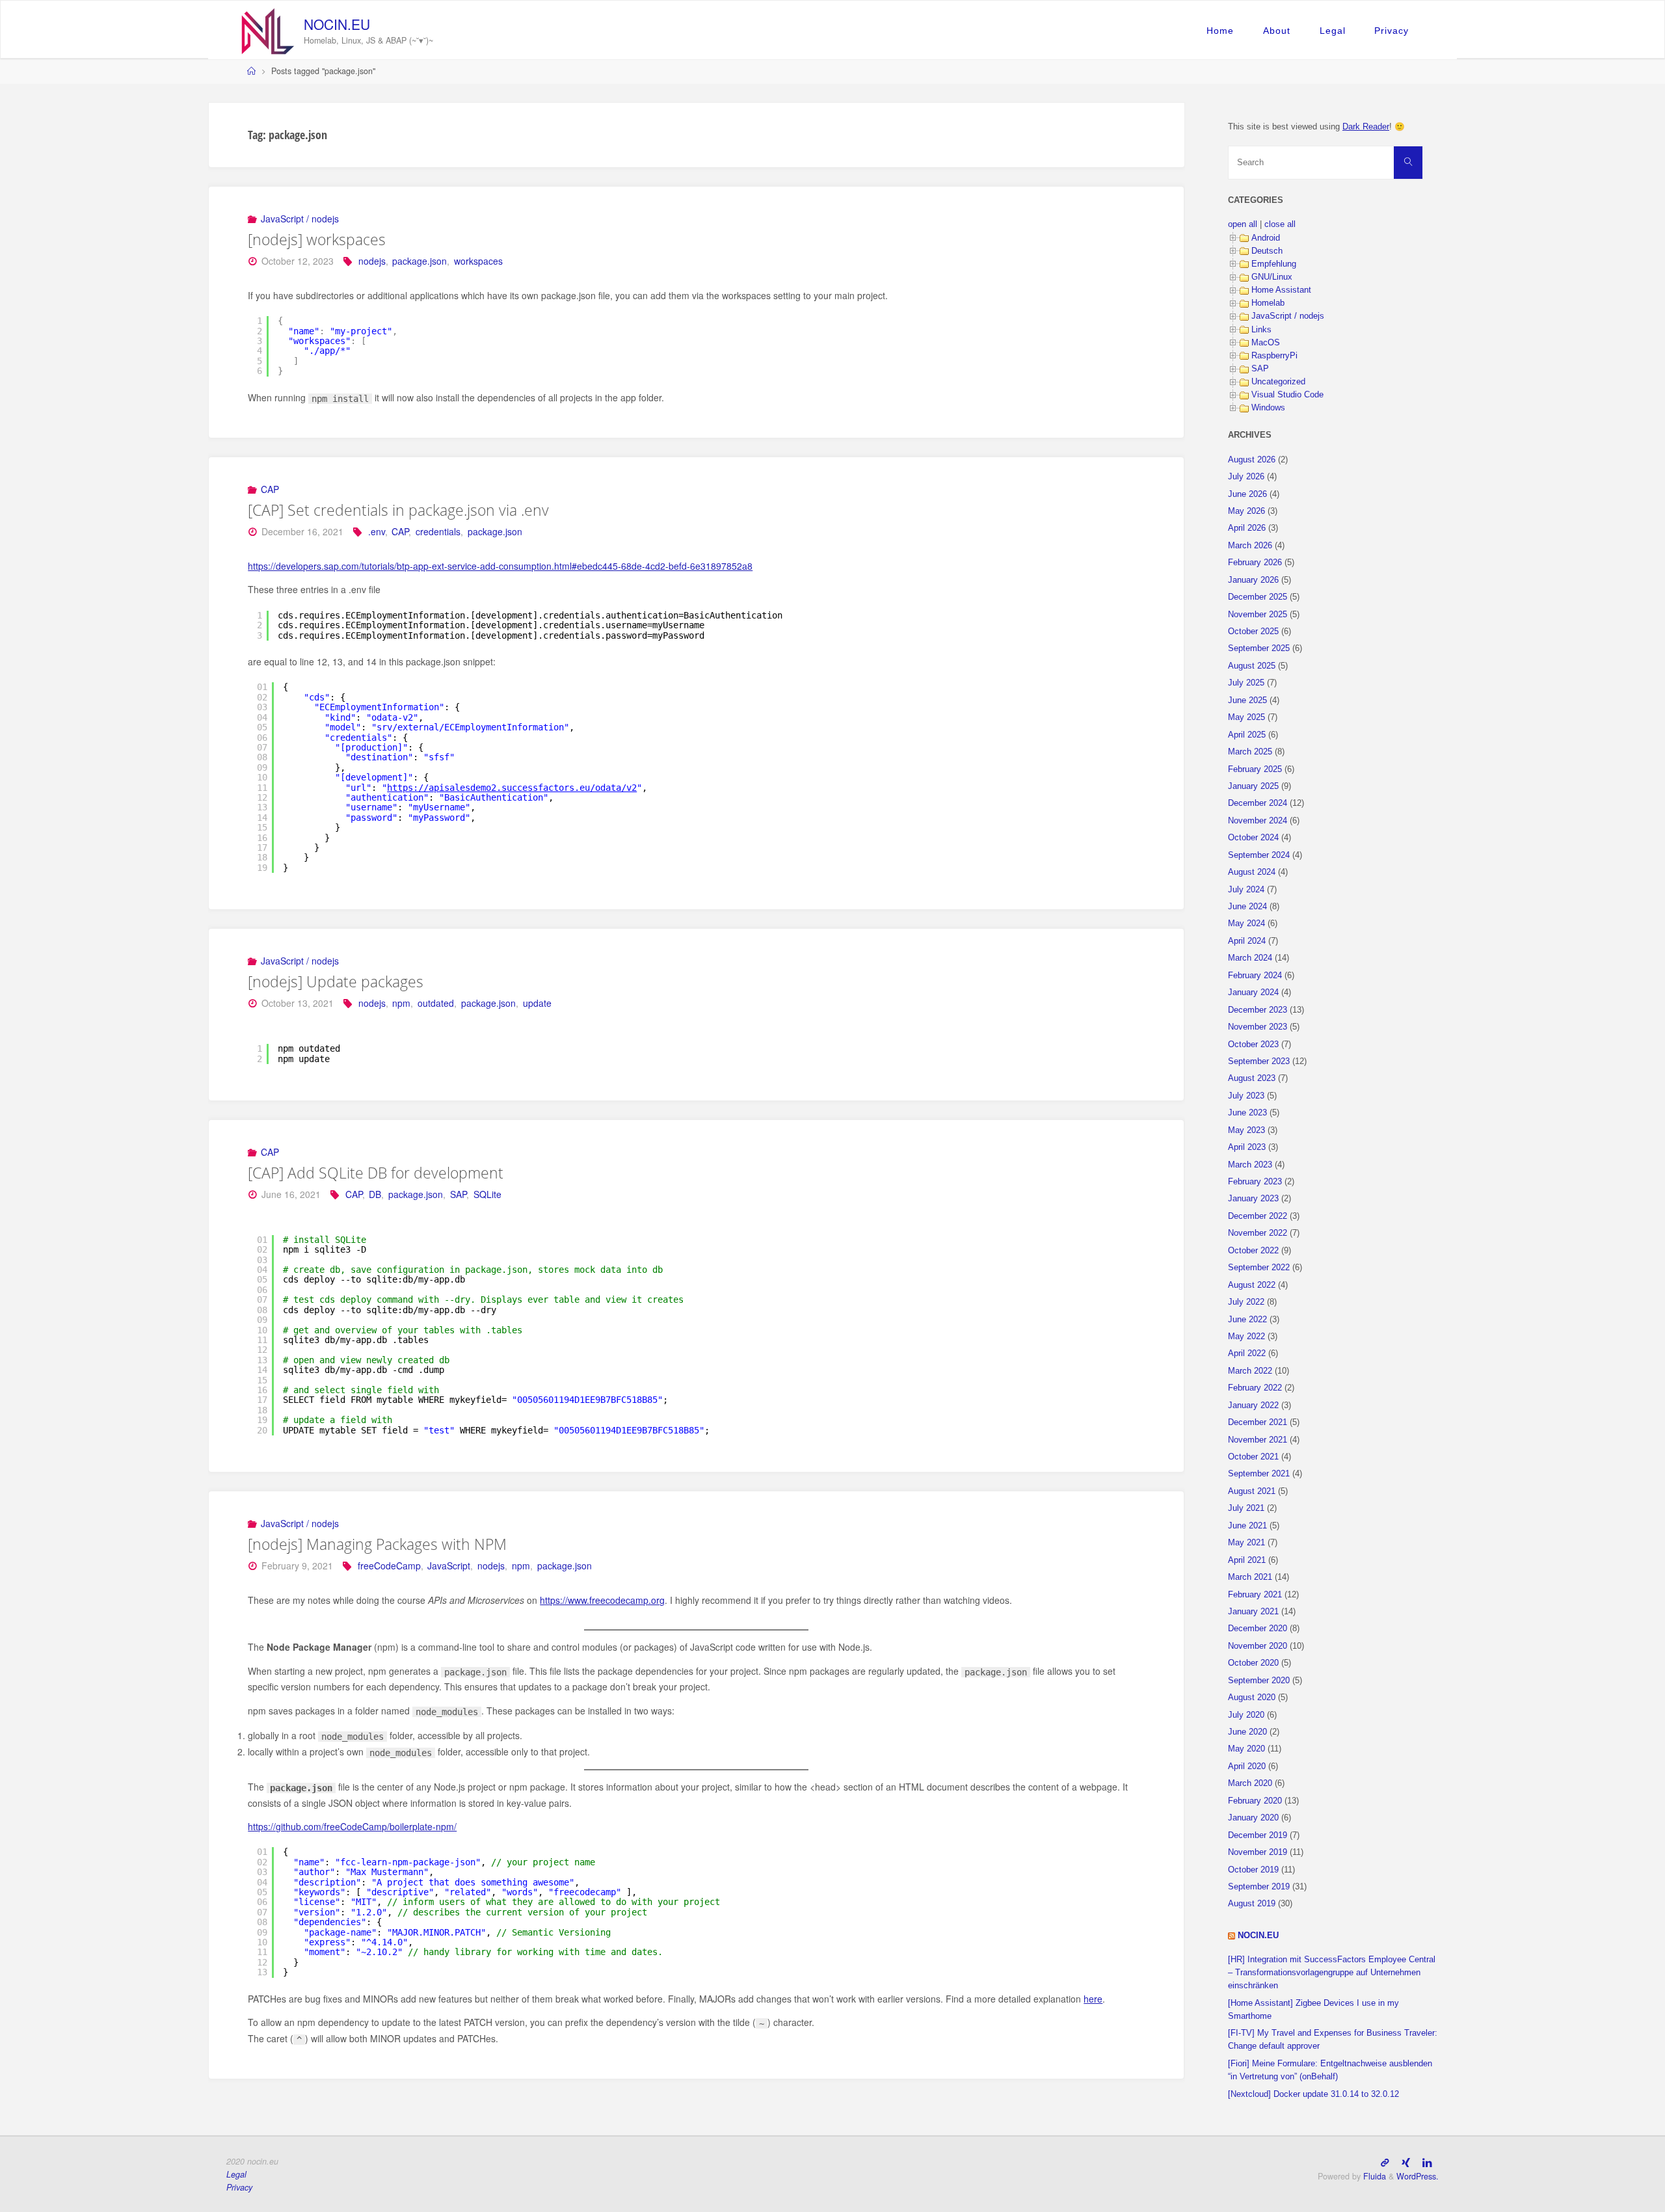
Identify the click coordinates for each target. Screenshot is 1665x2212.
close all (1280, 224)
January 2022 (1253, 1406)
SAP (458, 1194)
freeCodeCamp (389, 1566)
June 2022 (1247, 1320)
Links (1261, 330)
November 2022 (1258, 1233)
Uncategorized (1278, 382)
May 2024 (1246, 924)
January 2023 (1253, 1199)
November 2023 (1258, 1027)
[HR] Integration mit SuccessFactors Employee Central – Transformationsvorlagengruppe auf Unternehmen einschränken (1332, 1973)
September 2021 (1259, 1474)
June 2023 (1247, 1113)
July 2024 (1246, 890)
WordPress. (1418, 2176)
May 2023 (1246, 1130)
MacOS (1266, 343)
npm (401, 1003)
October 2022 (1253, 1251)
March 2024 (1250, 958)
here (1093, 1999)
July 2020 (1246, 1715)
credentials (438, 531)
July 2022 (1246, 1302)
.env (377, 531)
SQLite (487, 1194)
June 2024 (1247, 907)
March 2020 (1250, 1783)
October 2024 (1253, 838)
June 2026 (1247, 494)
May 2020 (1246, 1749)
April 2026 (1247, 528)
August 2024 (1252, 872)
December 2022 (1258, 1216)
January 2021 (1253, 1612)
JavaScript (449, 1566)
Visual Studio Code (1287, 395)
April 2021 (1247, 1560)
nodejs (372, 261)
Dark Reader (1366, 127)
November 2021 (1258, 1440)
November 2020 (1258, 1646)
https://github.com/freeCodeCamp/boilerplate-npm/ (352, 1826)
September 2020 (1259, 1681)
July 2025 (1246, 683)
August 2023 (1252, 1078)
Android (1266, 238)
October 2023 (1253, 1045)
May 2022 (1246, 1337)
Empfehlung (1274, 264)
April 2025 (1247, 735)
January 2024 (1253, 993)
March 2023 (1250, 1165)
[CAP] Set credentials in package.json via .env (398, 510)
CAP (270, 489)
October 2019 (1253, 1870)
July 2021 (1246, 1508)
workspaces (478, 261)
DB (375, 1194)
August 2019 (1252, 1904)
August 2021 (1252, 1491)
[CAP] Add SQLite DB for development (376, 1173)
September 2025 (1259, 648)
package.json (420, 261)
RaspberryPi (1274, 356)
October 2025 (1253, 632)
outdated (436, 1003)
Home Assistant (1281, 290)
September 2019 (1259, 1887)
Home (1220, 31)
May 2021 (1246, 1543)
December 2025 (1258, 597)
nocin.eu (337, 24)
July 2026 (1246, 477)
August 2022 (1252, 1285)
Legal (1333, 31)
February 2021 (1255, 1595)
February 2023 (1255, 1182)
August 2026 (1252, 460)
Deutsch (1267, 251)
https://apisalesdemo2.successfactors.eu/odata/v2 (512, 788)
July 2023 (1246, 1096)
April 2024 (1247, 941)
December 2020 (1258, 1629)
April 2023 (1247, 1147)
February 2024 (1255, 976)
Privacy (1392, 31)
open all (1243, 224)
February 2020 (1255, 1801)
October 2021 (1253, 1457)
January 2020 (1253, 1818)
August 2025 (1252, 666)
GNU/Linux (1272, 277)
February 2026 (1255, 563)
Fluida (1373, 2176)
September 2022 (1259, 1268)
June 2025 (1247, 700)
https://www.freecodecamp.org (602, 1600)
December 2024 (1258, 803)
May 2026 (1246, 511)
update (537, 1003)
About (1277, 31)
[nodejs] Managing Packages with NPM (377, 1544)
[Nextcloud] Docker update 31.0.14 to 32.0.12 (1313, 2094)
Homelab (1268, 303)
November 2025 (1258, 615)
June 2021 (1247, 1526)
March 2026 (1250, 546)
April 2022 (1247, 1353)
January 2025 (1253, 786)
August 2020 (1252, 1698)
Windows (1268, 408)
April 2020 (1247, 1766)
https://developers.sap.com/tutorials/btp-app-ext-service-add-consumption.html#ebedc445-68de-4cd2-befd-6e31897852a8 (500, 566)
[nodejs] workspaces (317, 239)
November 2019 (1258, 1852)
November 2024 (1258, 821)
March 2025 (1250, 752)
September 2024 (1259, 855)
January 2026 (1253, 580)
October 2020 (1253, 1663)
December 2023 (1258, 1010)
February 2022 (1255, 1388)
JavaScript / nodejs (300, 219)
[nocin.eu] (268, 30)
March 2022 (1250, 1371)
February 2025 (1255, 769)
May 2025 (1246, 717)
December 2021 (1258, 1422)
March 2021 (1250, 1577)
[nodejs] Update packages (336, 981)
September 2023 (1259, 1061)
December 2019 (1258, 1835)
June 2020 (1247, 1732)
